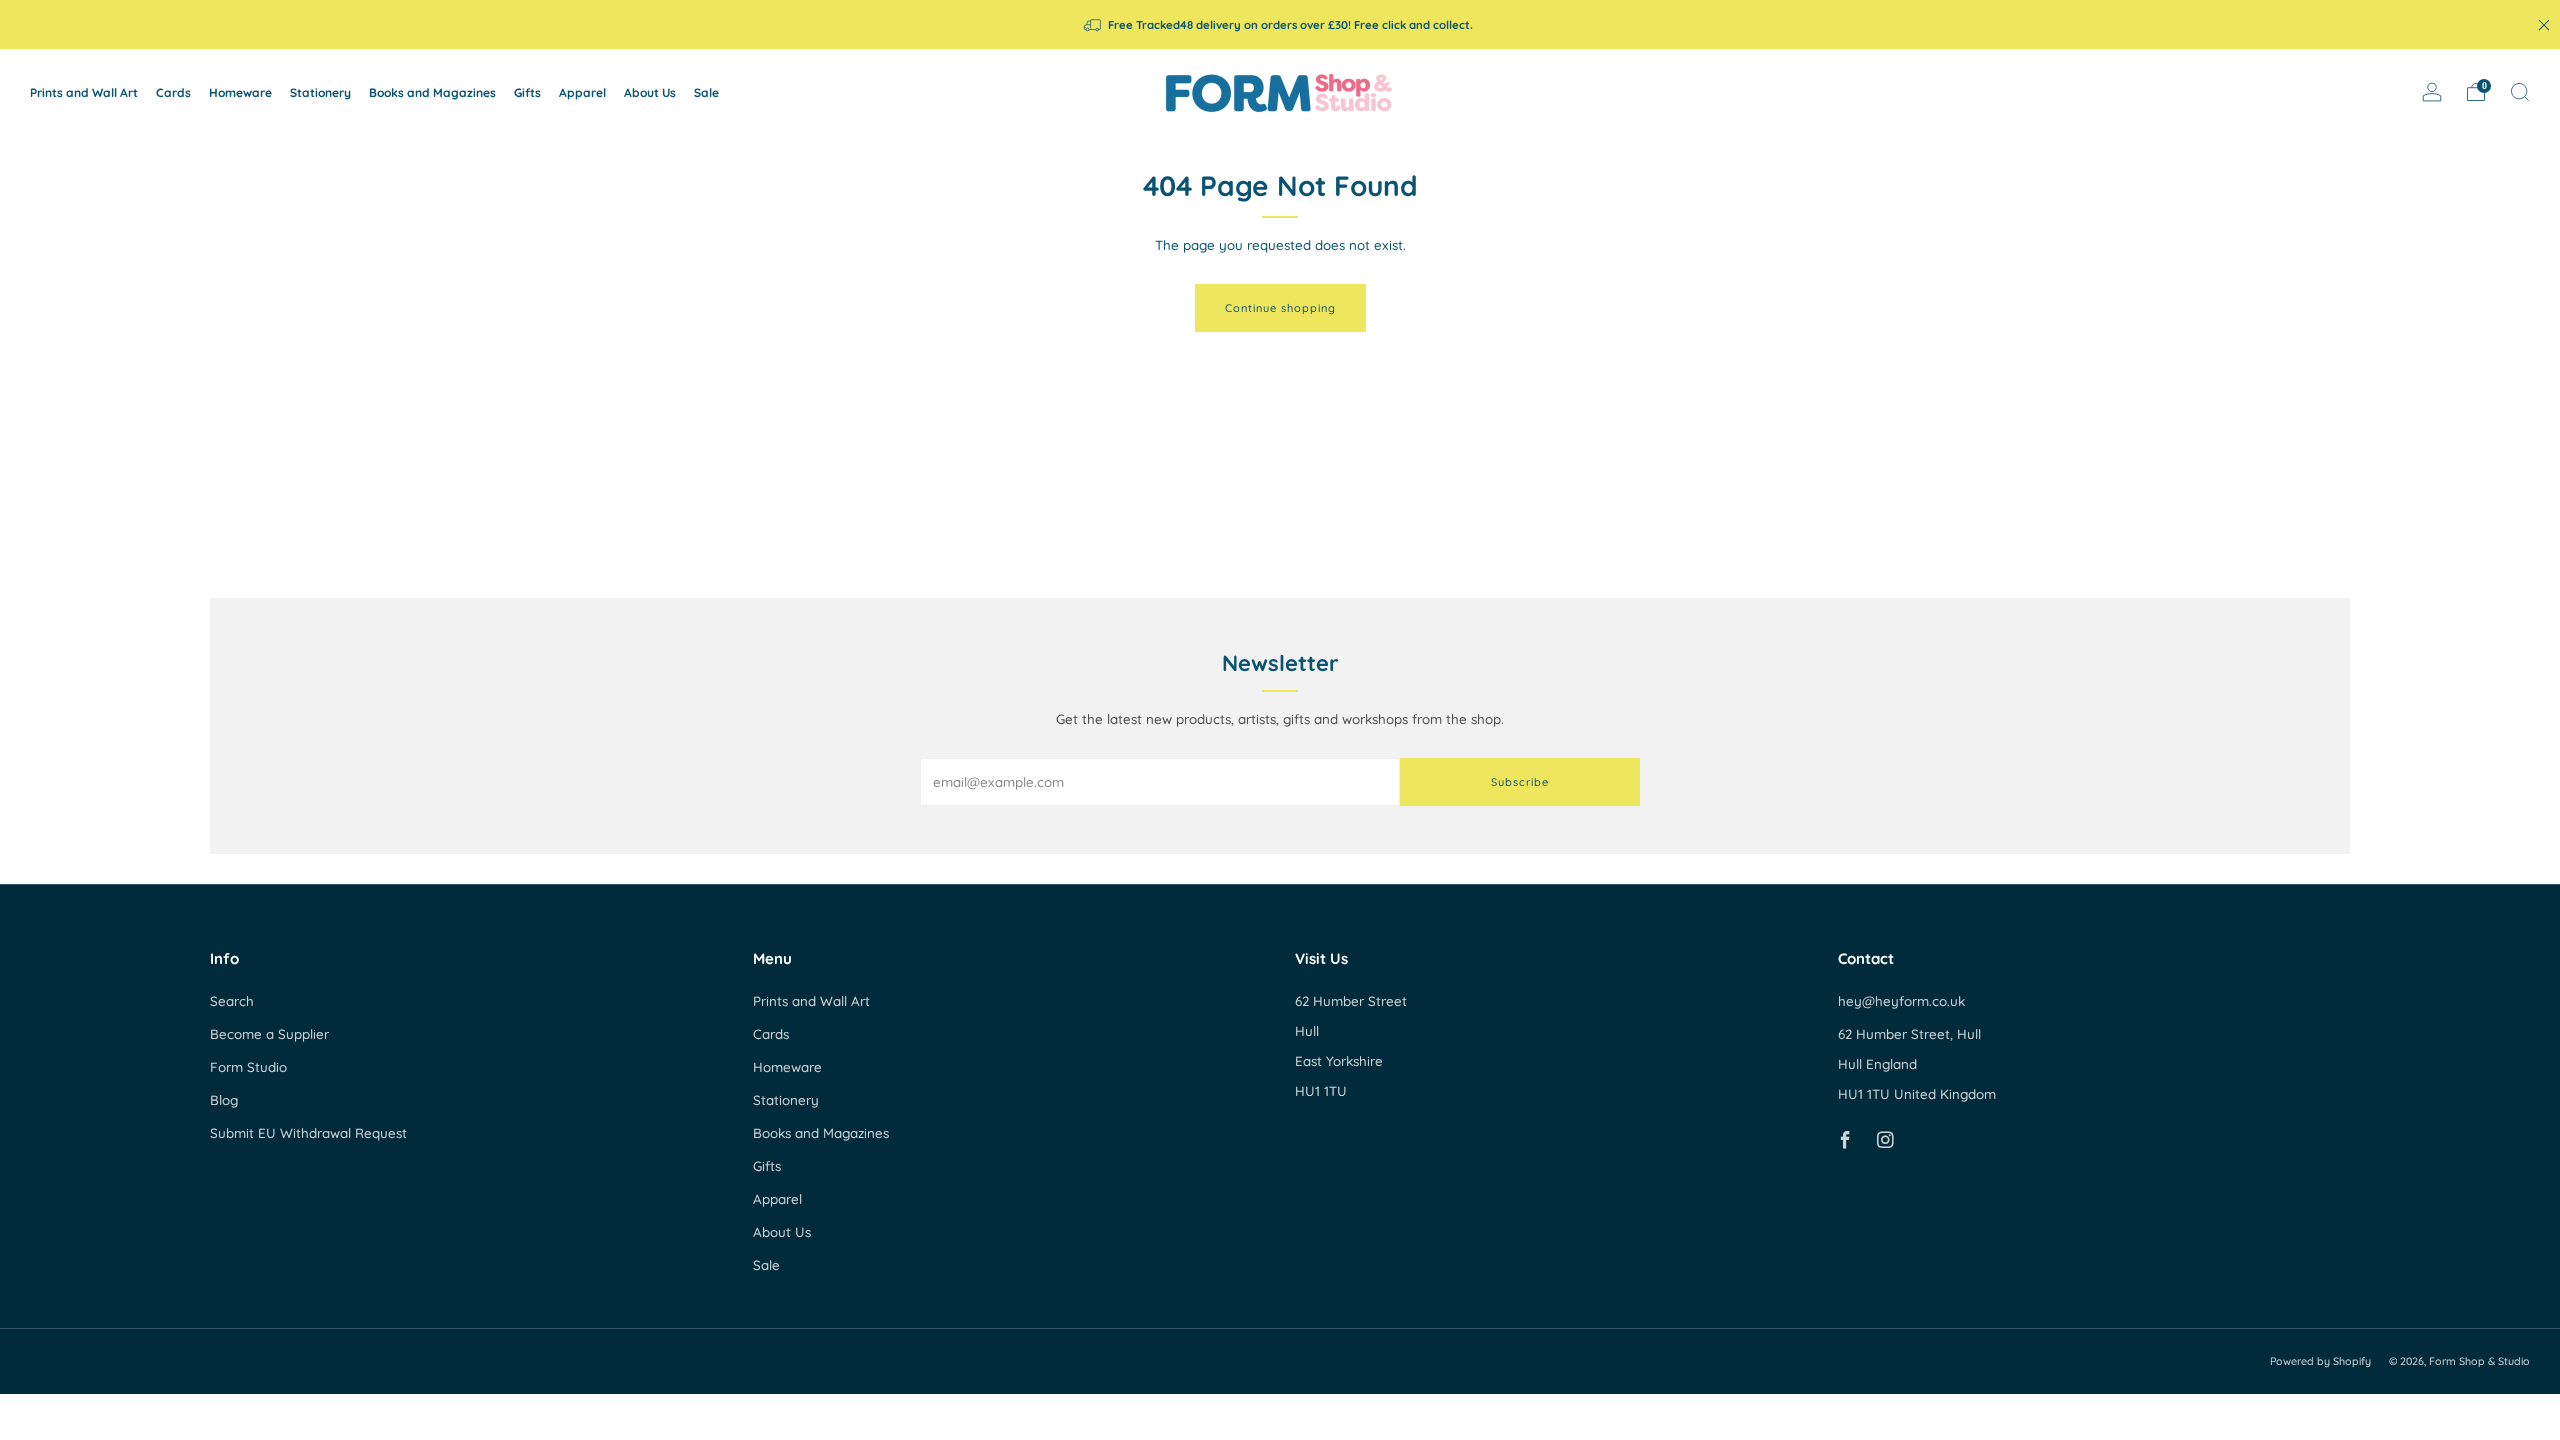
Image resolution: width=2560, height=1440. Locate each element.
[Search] (2520, 92)
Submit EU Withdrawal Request (308, 1133)
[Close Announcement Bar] (2544, 25)
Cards (173, 92)
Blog (224, 1100)
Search (232, 1001)
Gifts (527, 92)
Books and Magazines (432, 92)
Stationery (320, 92)
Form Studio (248, 1067)
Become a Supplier (269, 1034)
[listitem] (1279, 24)
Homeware (240, 92)
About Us (650, 92)
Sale (706, 92)
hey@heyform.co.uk (1901, 1001)
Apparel (582, 92)
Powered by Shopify (2320, 1361)
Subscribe (1520, 782)
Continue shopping (1280, 308)
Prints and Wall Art (84, 92)
